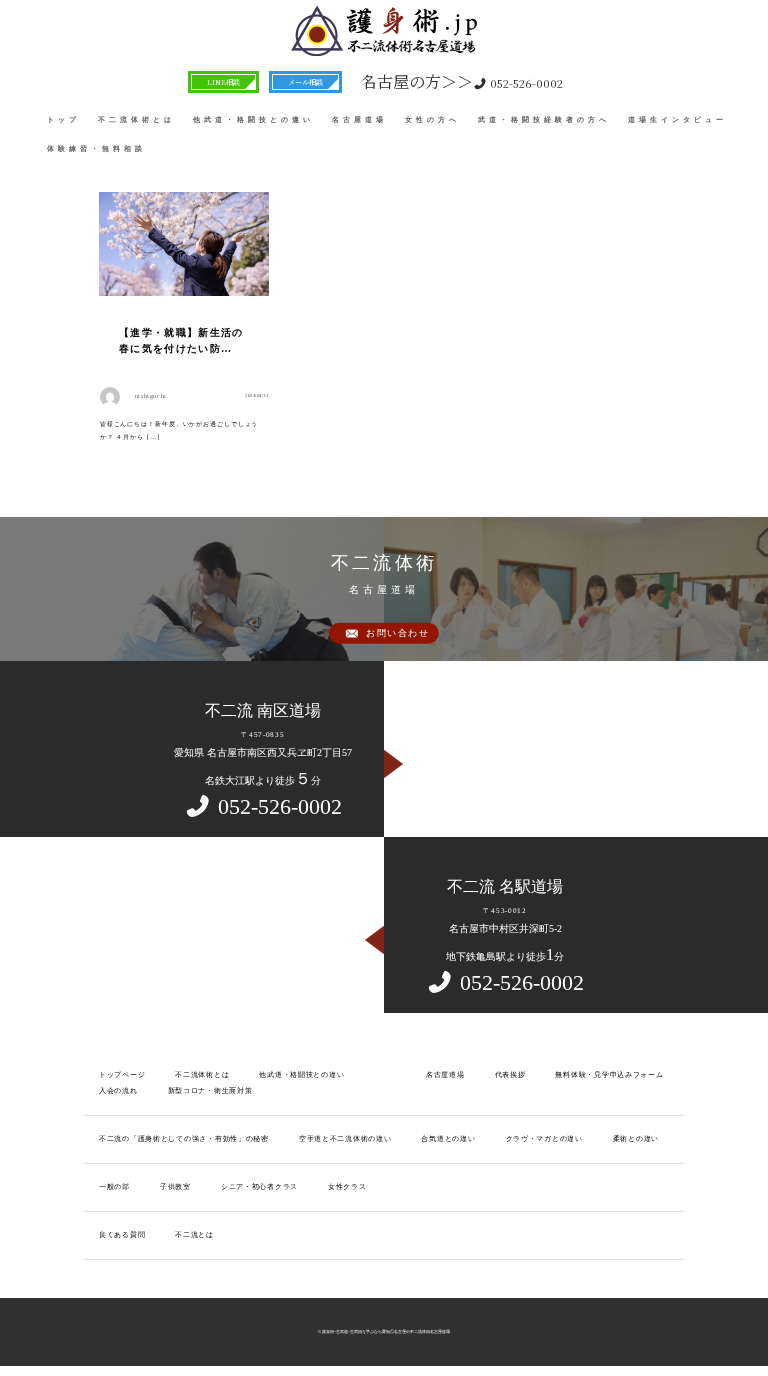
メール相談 (305, 82)
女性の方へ (432, 119)
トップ (63, 119)
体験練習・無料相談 (96, 148)
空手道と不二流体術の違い (345, 1139)
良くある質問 (122, 1235)
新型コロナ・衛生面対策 (210, 1091)
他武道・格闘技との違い (253, 119)
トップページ (122, 1075)
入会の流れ (118, 1091)
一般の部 (114, 1187)
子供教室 (175, 1187)
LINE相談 (223, 82)
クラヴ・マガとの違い (544, 1139)
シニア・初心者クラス (259, 1187)
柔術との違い (636, 1139)
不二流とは (194, 1235)
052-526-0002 (462, 81)
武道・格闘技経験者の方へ (544, 119)
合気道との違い (448, 1139)
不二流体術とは (136, 119)
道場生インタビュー (677, 119)
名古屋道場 (359, 119)
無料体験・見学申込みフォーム (609, 1075)
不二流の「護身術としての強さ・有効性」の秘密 (184, 1139)
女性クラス (347, 1187)
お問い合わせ (398, 632)
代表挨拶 (510, 1075)
